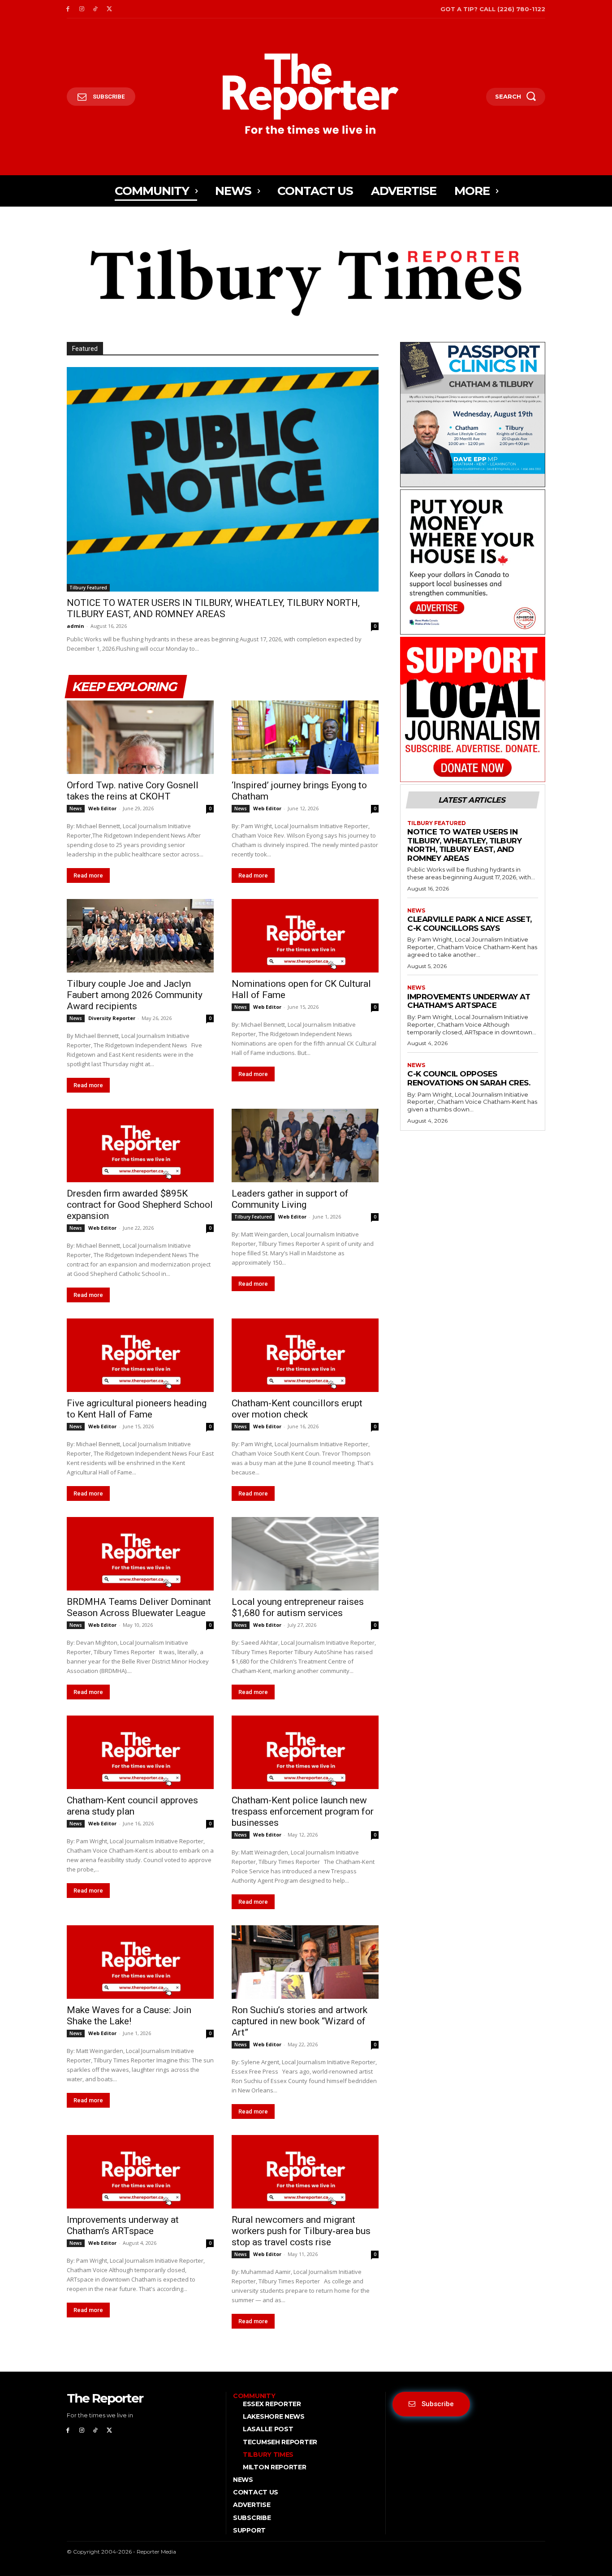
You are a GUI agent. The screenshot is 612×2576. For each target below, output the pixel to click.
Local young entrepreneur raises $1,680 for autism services (298, 1607)
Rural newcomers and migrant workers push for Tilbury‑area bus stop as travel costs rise (301, 2231)
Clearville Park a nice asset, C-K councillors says (470, 924)
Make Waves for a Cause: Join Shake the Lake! (129, 2016)
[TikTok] (96, 9)
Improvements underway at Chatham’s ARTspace (123, 2225)
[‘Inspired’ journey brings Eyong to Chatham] (305, 737)
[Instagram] (82, 9)
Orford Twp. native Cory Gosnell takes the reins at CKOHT (133, 791)
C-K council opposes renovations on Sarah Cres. (469, 1078)
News (76, 808)
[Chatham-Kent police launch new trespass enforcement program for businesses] (305, 1752)
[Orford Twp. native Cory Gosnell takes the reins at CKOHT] (140, 737)
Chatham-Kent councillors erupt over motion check (297, 1409)
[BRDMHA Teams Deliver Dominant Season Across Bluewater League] (140, 1554)
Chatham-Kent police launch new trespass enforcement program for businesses (303, 1811)
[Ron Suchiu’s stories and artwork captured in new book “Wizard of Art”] (305, 1962)
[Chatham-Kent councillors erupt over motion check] (305, 1355)
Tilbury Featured (88, 588)
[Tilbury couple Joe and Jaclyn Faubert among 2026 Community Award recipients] (140, 936)
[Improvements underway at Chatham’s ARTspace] (140, 2172)
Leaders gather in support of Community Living (290, 1199)
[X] (109, 9)
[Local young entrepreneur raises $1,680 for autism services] (305, 1554)
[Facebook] (68, 9)
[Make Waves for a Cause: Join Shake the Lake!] (140, 1962)
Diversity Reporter (112, 1018)
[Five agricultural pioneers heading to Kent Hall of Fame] (140, 1355)
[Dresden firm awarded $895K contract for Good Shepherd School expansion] (140, 1145)
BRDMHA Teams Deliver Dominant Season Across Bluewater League (139, 1607)
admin (75, 626)
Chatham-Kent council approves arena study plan (132, 1806)
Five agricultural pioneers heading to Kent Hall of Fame (137, 1409)
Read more (88, 875)
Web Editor (102, 808)
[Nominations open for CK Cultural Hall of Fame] (305, 936)
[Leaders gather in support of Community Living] (305, 1145)
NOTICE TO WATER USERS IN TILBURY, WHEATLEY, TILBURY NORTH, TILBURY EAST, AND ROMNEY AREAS (213, 608)
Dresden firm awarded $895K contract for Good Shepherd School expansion (140, 1205)
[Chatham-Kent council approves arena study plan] (140, 1752)
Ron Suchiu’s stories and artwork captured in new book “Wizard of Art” (300, 2021)
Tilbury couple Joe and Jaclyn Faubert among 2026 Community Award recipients (135, 995)
